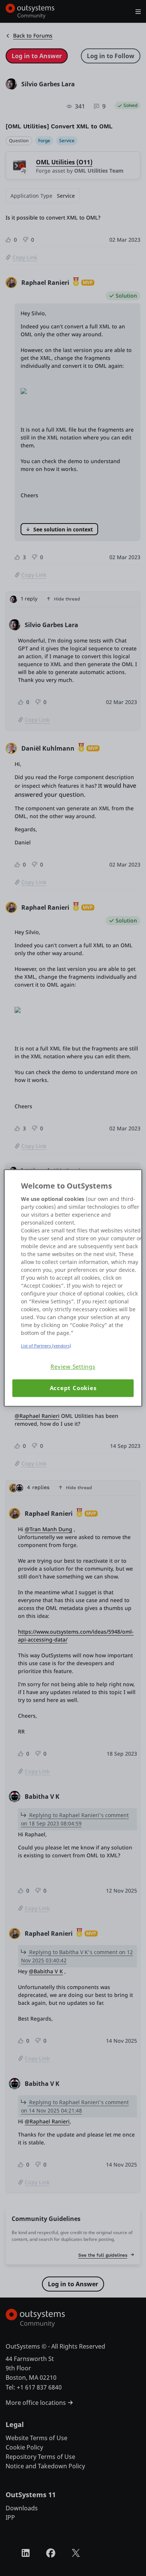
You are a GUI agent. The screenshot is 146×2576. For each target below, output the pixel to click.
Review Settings (73, 1367)
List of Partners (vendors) (46, 1346)
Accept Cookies (73, 1388)
